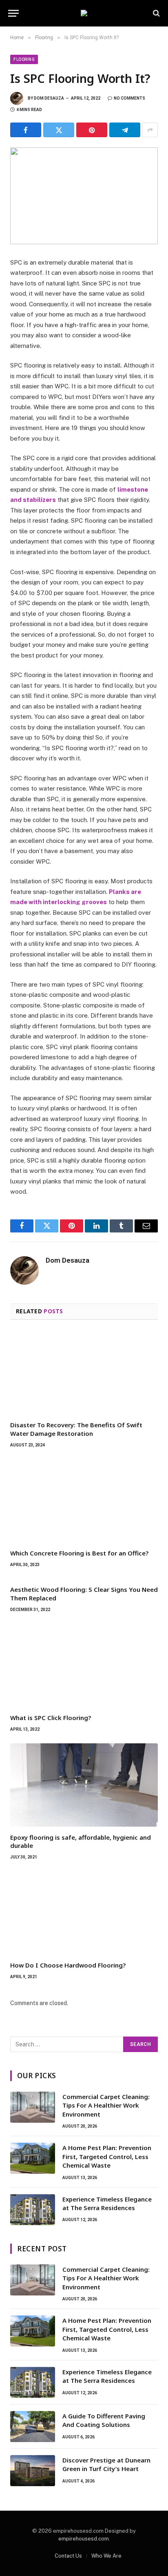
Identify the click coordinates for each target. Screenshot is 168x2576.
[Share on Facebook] (26, 130)
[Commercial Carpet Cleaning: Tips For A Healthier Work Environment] (33, 2107)
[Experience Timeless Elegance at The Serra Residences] (33, 2210)
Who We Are (106, 2556)
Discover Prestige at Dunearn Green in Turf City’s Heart (106, 2464)
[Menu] (13, 13)
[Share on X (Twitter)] (59, 130)
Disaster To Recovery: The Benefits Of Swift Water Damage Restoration (76, 1429)
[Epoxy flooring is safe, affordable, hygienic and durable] (84, 1785)
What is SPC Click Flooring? (51, 1718)
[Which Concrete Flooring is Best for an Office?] (84, 1501)
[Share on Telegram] (125, 130)
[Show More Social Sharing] (150, 130)
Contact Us (68, 2556)
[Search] (156, 13)
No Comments (129, 98)
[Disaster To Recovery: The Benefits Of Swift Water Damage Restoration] (84, 1373)
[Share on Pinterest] (92, 130)
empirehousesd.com (84, 2539)
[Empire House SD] (84, 13)
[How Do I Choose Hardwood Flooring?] (84, 1913)
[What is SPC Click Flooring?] (84, 1665)
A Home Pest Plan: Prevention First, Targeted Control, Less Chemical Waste (107, 2156)
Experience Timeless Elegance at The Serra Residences (107, 2203)
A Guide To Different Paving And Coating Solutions (104, 2420)
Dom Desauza (49, 98)
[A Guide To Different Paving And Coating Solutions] (33, 2427)
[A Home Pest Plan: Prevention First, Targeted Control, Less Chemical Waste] (33, 2158)
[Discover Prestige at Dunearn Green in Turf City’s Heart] (33, 2471)
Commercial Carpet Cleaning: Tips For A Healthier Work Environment (106, 2105)
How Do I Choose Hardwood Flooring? (68, 1965)
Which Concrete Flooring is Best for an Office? (79, 1553)
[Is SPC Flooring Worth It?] (84, 196)
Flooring (24, 59)
